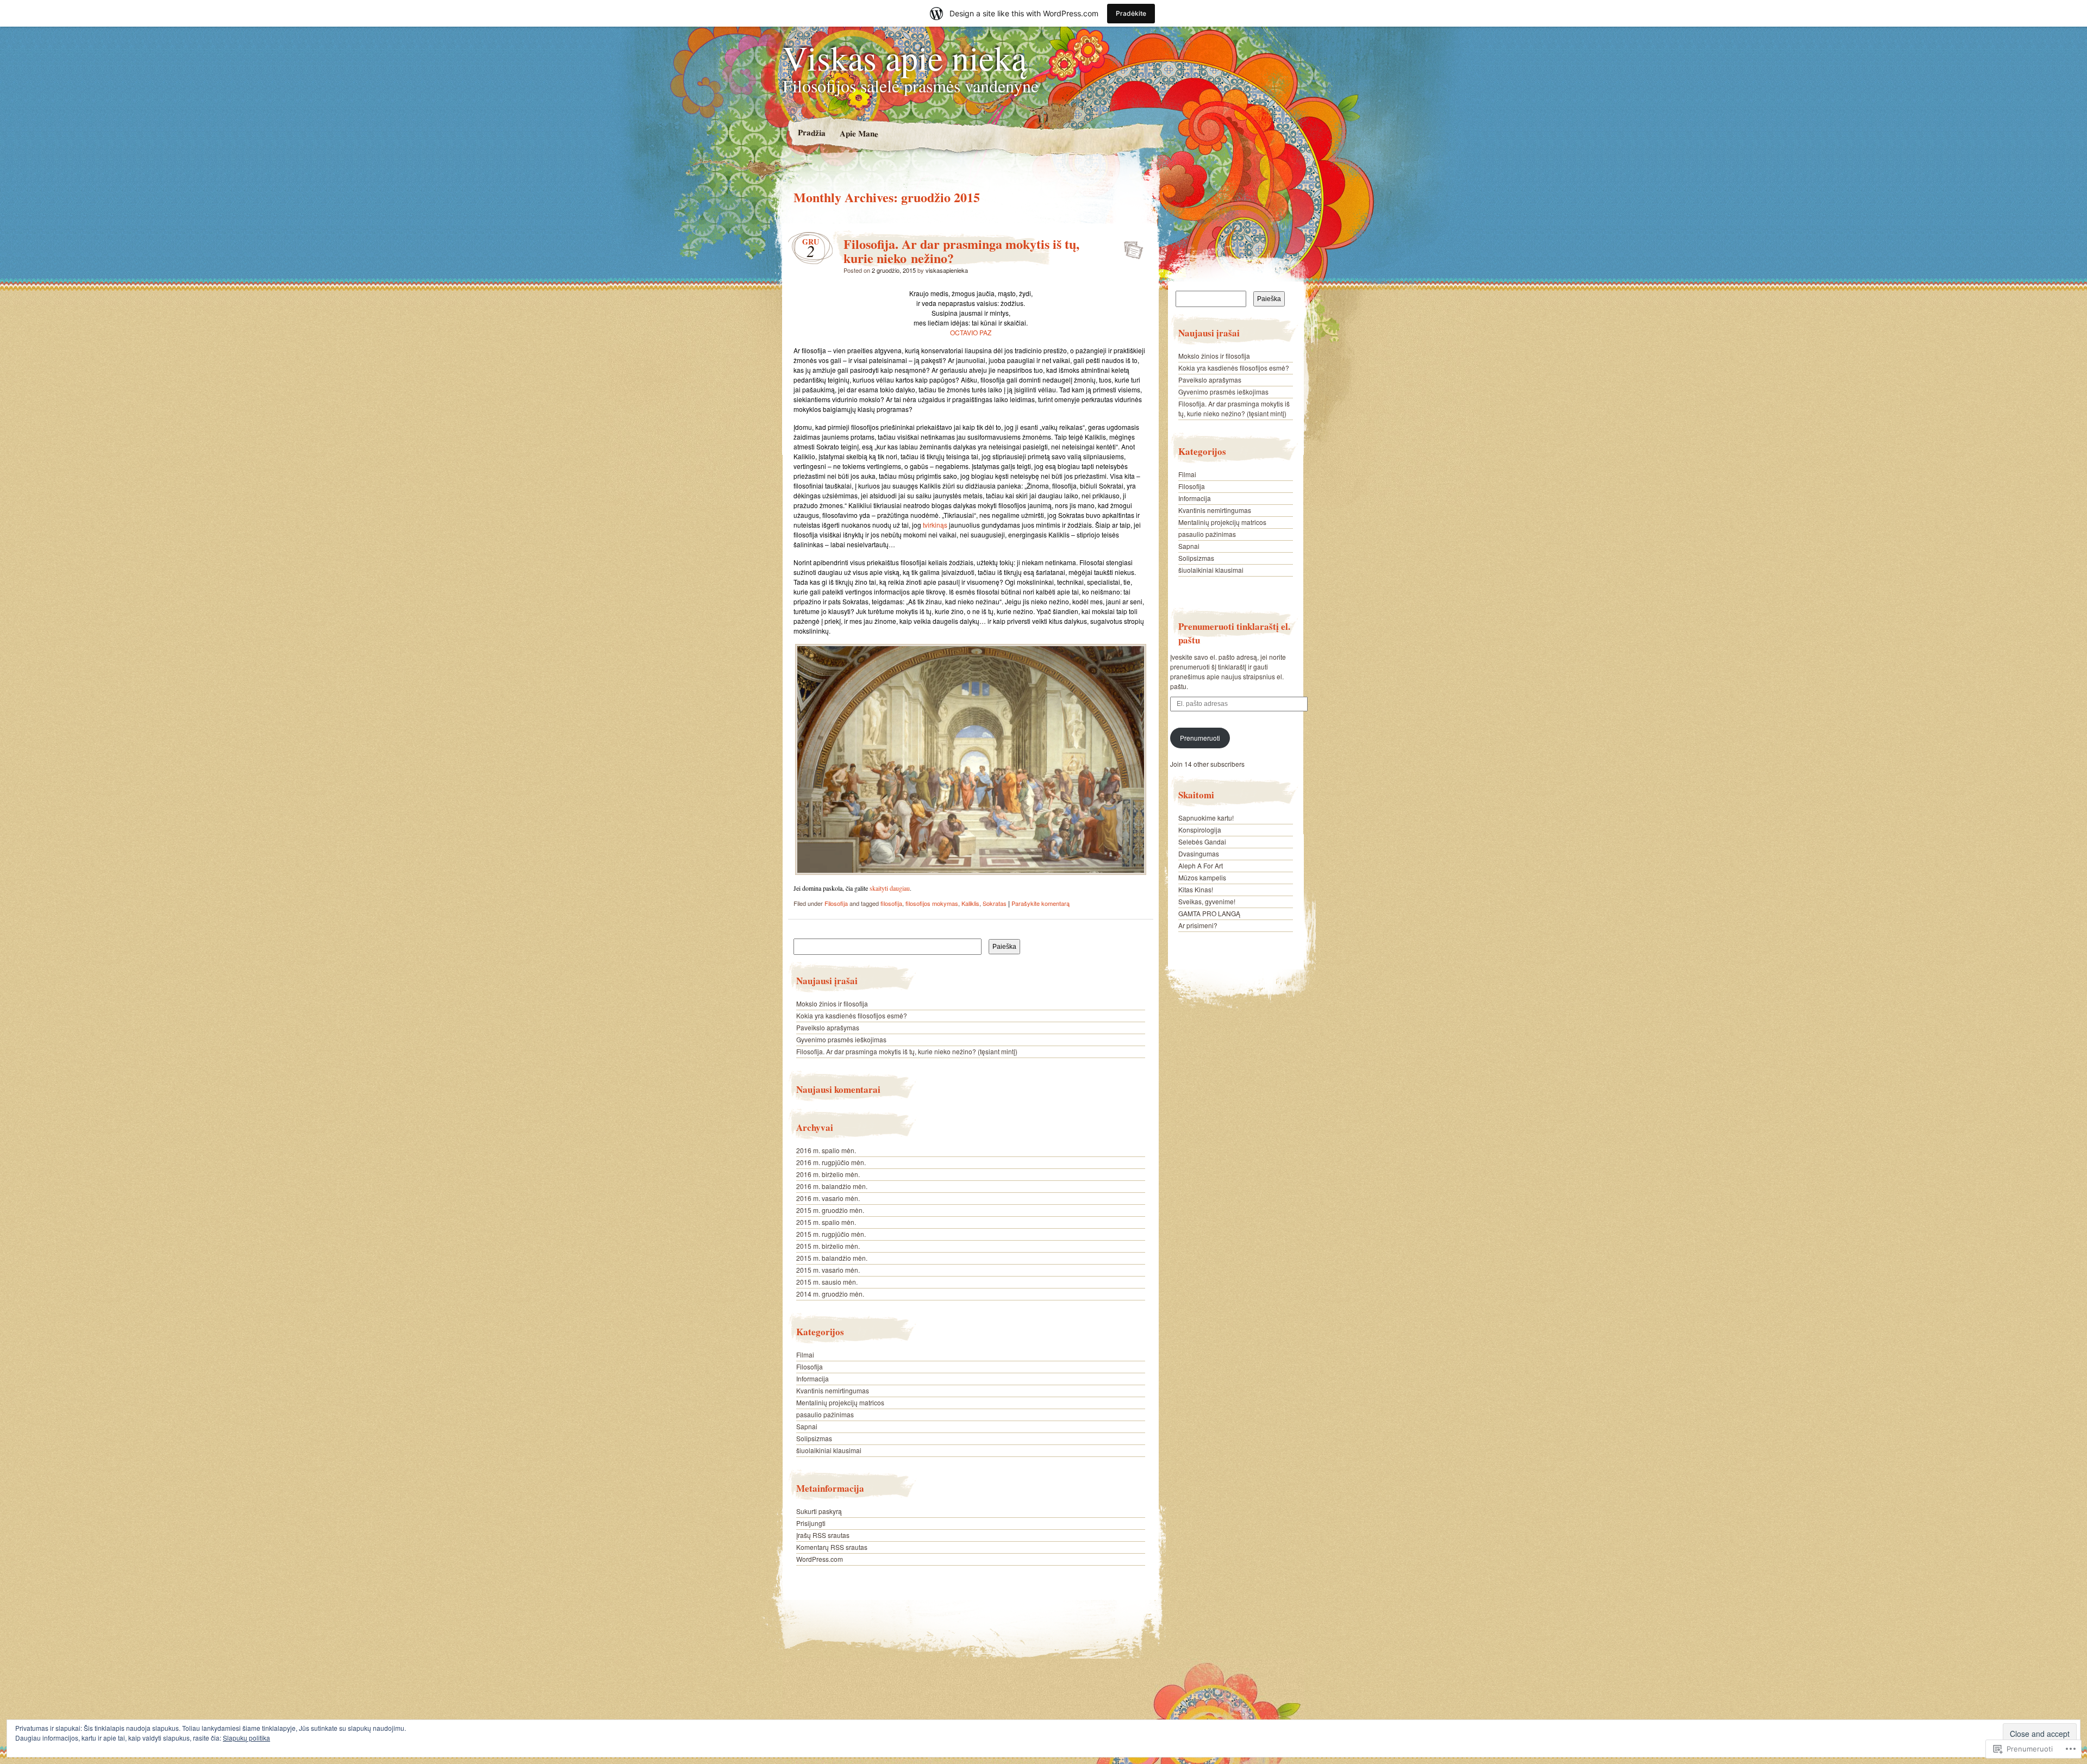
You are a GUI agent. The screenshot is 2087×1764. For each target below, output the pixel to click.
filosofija (891, 903)
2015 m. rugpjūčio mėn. (831, 1234)
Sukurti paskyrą (819, 1511)
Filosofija (836, 903)
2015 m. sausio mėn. (827, 1282)
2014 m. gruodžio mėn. (830, 1294)
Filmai (805, 1355)
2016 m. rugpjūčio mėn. (831, 1162)
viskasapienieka (947, 270)
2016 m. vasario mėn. (828, 1198)
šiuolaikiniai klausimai (829, 1450)
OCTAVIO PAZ (971, 332)
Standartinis (1130, 247)
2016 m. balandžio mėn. (832, 1186)
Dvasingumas (1199, 853)
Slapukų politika (246, 1738)
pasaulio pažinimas (825, 1414)
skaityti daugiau (890, 888)
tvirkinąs (936, 525)
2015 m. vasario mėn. (828, 1270)
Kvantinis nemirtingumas (833, 1390)
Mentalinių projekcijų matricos (840, 1402)
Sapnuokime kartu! (1206, 818)
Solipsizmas (814, 1438)
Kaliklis (970, 903)
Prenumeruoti (1200, 738)
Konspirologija (1200, 830)
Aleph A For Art (1201, 865)
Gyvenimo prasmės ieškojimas (841, 1039)
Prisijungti (811, 1523)
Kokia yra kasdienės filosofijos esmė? (852, 1015)
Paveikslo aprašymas (828, 1027)
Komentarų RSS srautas (832, 1547)
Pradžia (811, 132)
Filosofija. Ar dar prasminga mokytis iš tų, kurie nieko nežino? (961, 251)
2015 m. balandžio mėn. (832, 1258)
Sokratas (995, 903)
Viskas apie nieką (905, 57)
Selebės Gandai (1202, 842)
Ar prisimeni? (1198, 925)
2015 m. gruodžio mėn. (830, 1210)
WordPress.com (820, 1559)
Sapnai (807, 1426)
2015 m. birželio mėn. (828, 1246)
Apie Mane (858, 133)
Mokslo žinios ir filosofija (832, 1003)
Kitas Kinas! (1196, 889)
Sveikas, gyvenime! (1207, 901)
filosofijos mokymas (932, 903)
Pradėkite (1131, 13)
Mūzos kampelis (1202, 877)
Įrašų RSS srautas (823, 1535)
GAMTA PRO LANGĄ (1209, 913)
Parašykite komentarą (1041, 903)
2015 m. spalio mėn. (826, 1222)
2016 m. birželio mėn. (828, 1174)
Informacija (813, 1378)
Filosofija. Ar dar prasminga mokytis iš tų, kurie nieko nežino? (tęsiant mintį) (907, 1051)
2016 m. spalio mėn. (826, 1150)
